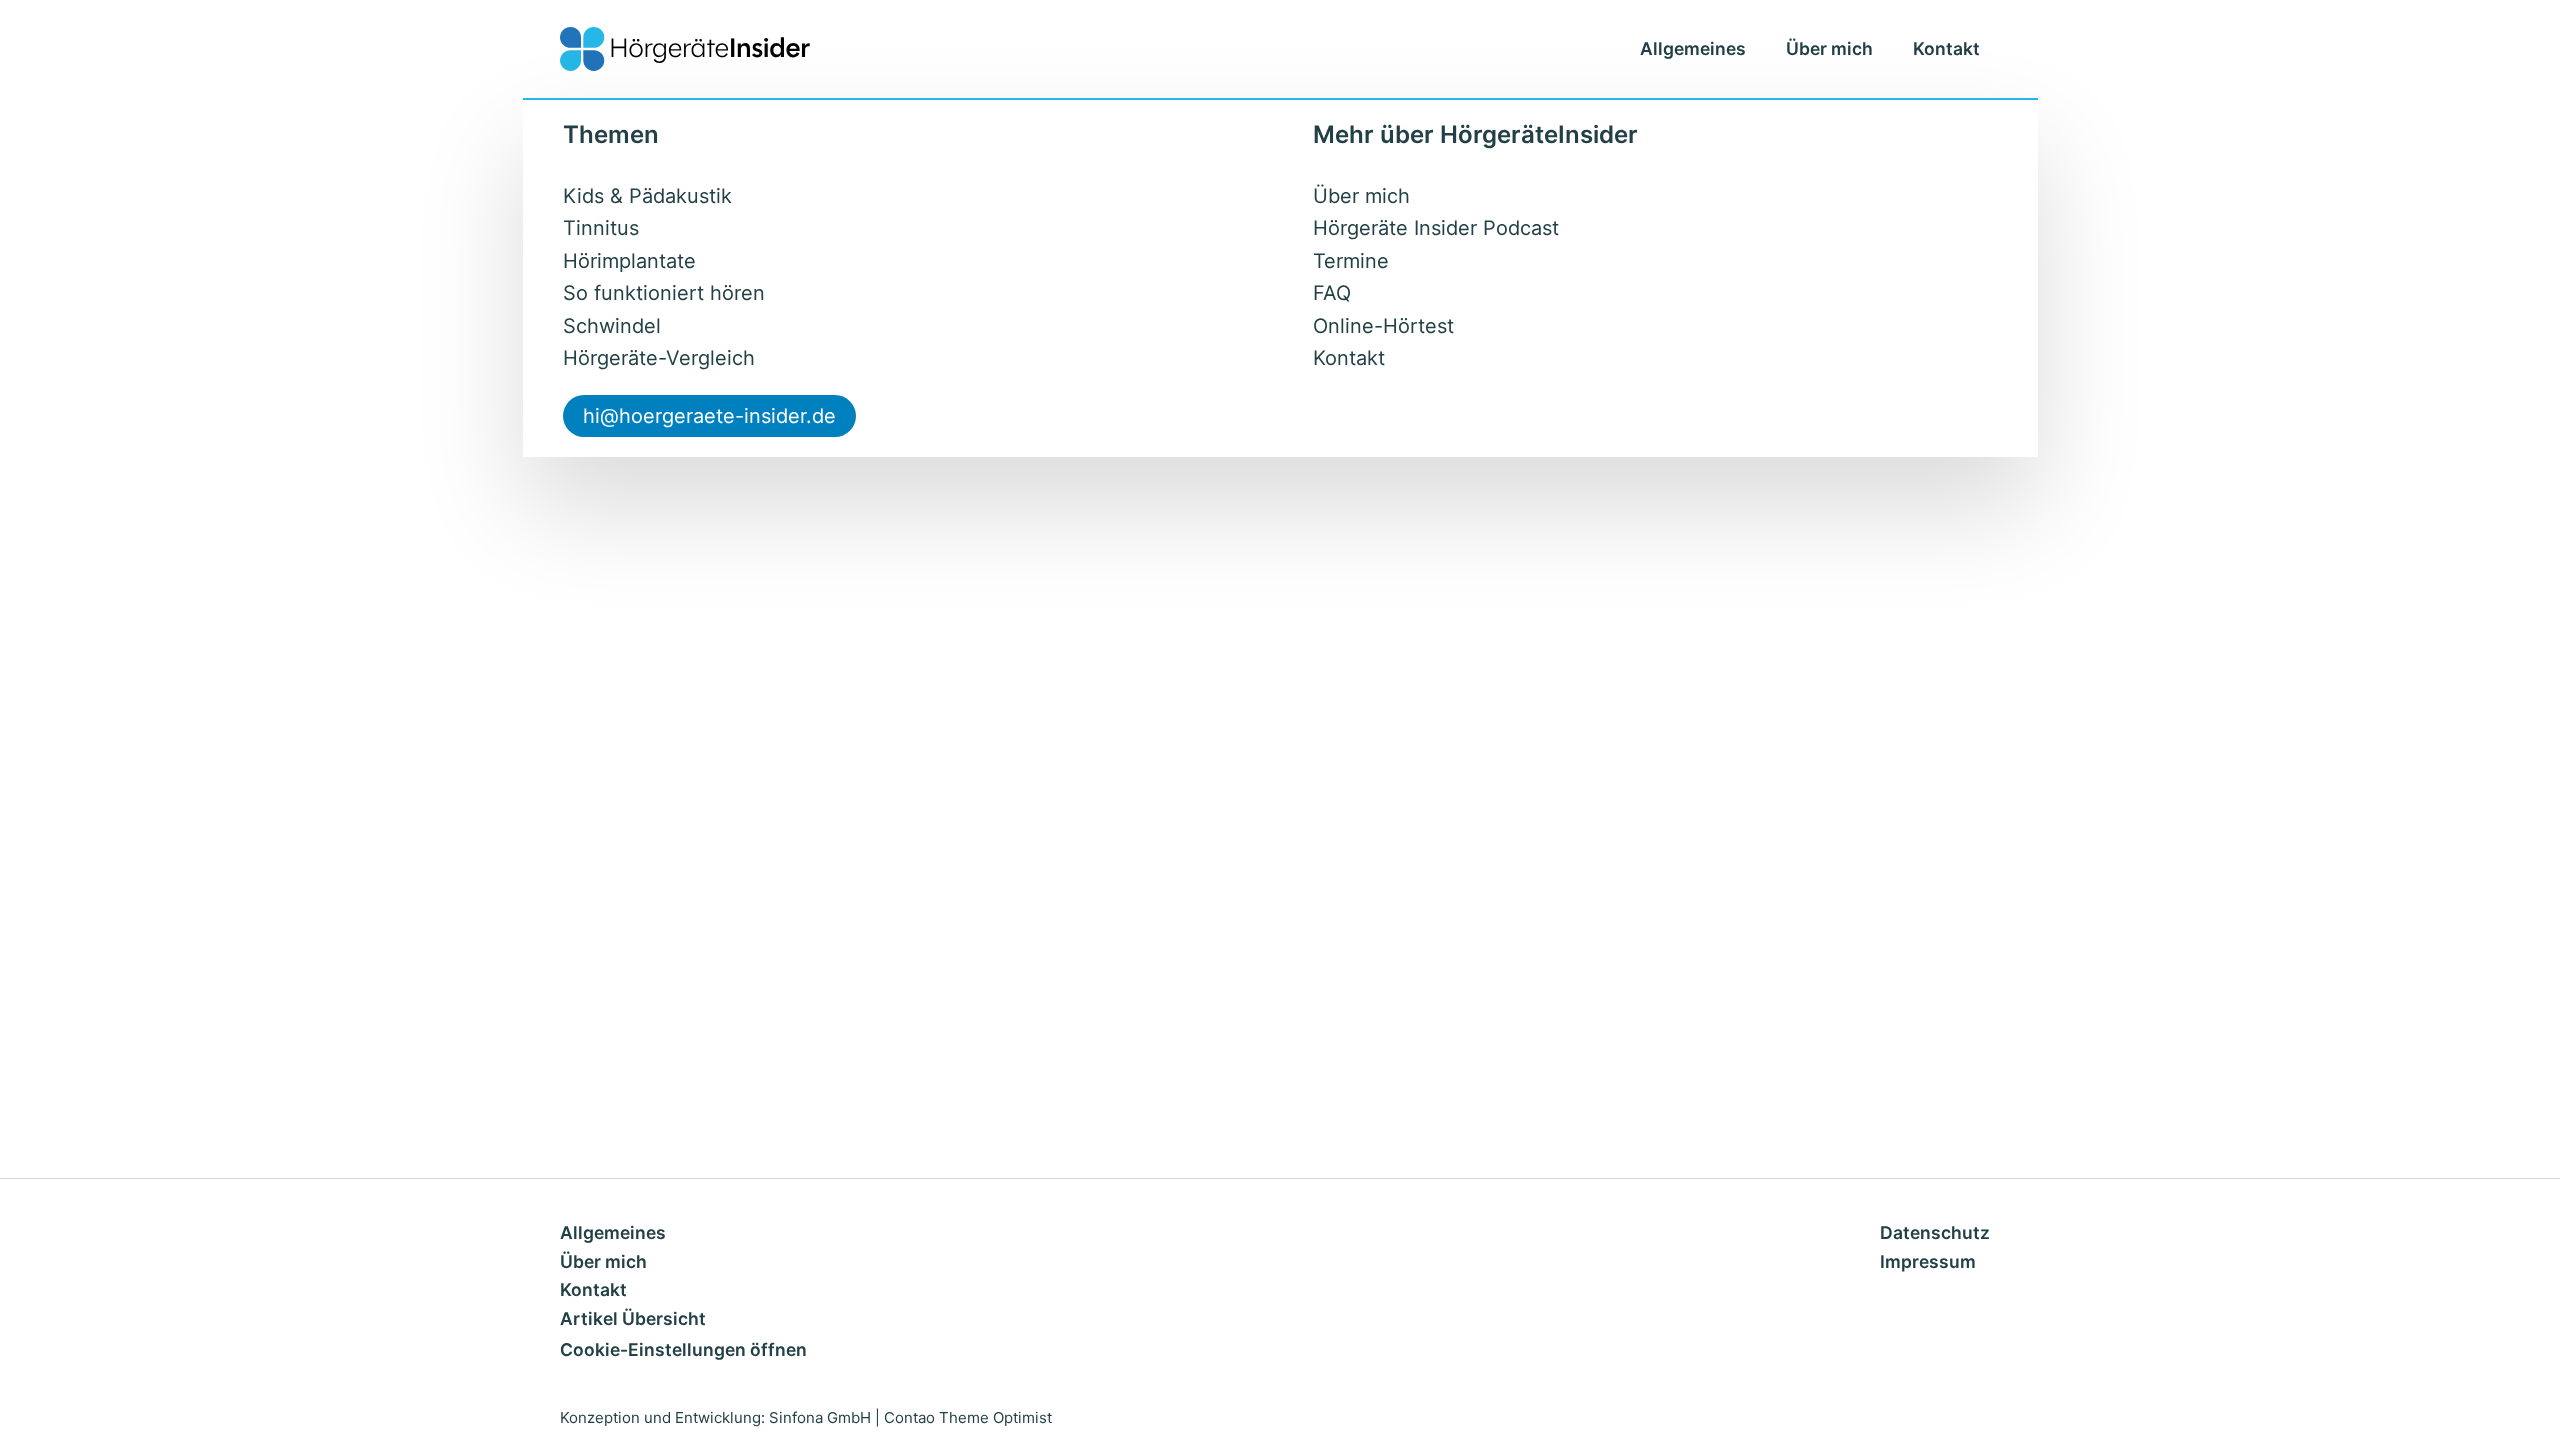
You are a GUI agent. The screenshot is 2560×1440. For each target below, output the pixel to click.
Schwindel (612, 326)
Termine (1351, 261)
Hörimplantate (629, 261)
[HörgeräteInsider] (685, 49)
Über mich (1829, 48)
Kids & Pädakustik (647, 196)
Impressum (1928, 1261)
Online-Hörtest (1383, 326)
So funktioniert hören (664, 293)
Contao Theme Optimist (968, 1417)
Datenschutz (1935, 1232)
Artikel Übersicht (633, 1318)
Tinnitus (601, 228)
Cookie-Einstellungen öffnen (683, 1349)
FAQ (1332, 293)
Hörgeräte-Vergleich (659, 358)
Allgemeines (1693, 48)
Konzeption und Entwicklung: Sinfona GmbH (715, 1417)
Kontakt (1946, 48)
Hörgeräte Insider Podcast (1436, 228)
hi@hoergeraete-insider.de (709, 416)
